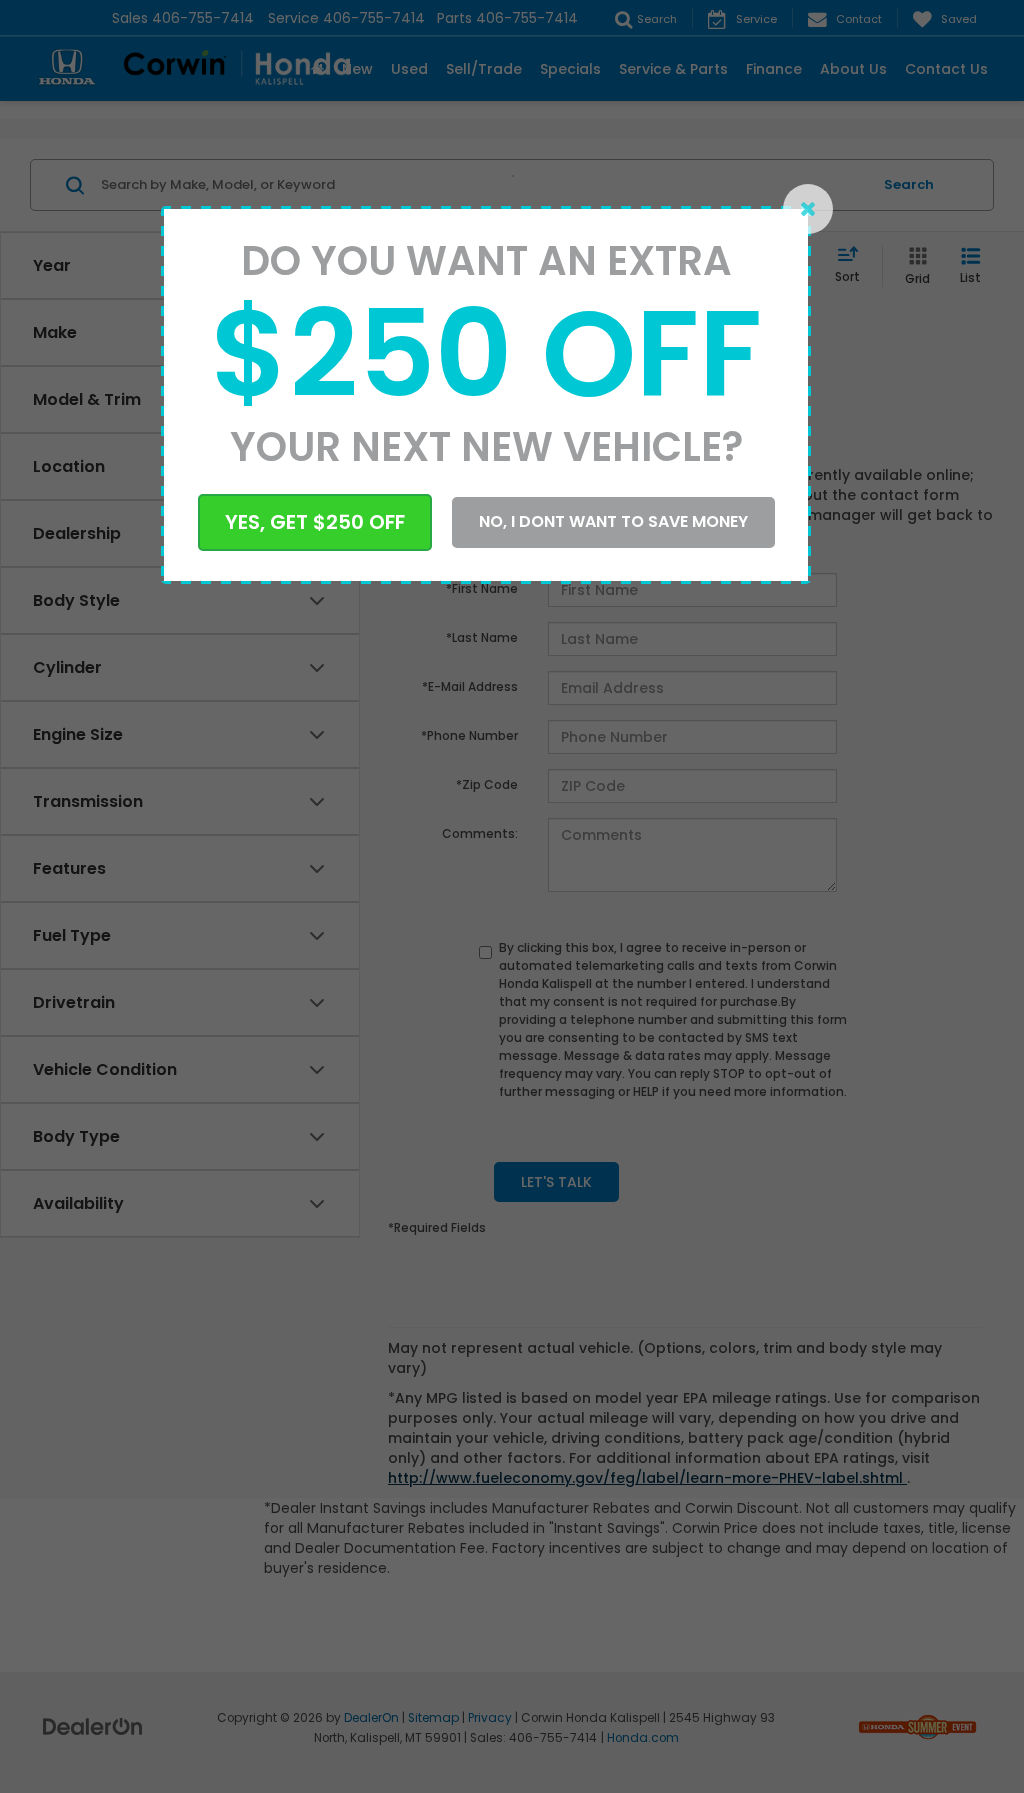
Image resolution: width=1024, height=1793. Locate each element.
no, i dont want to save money (613, 521)
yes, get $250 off (315, 522)
